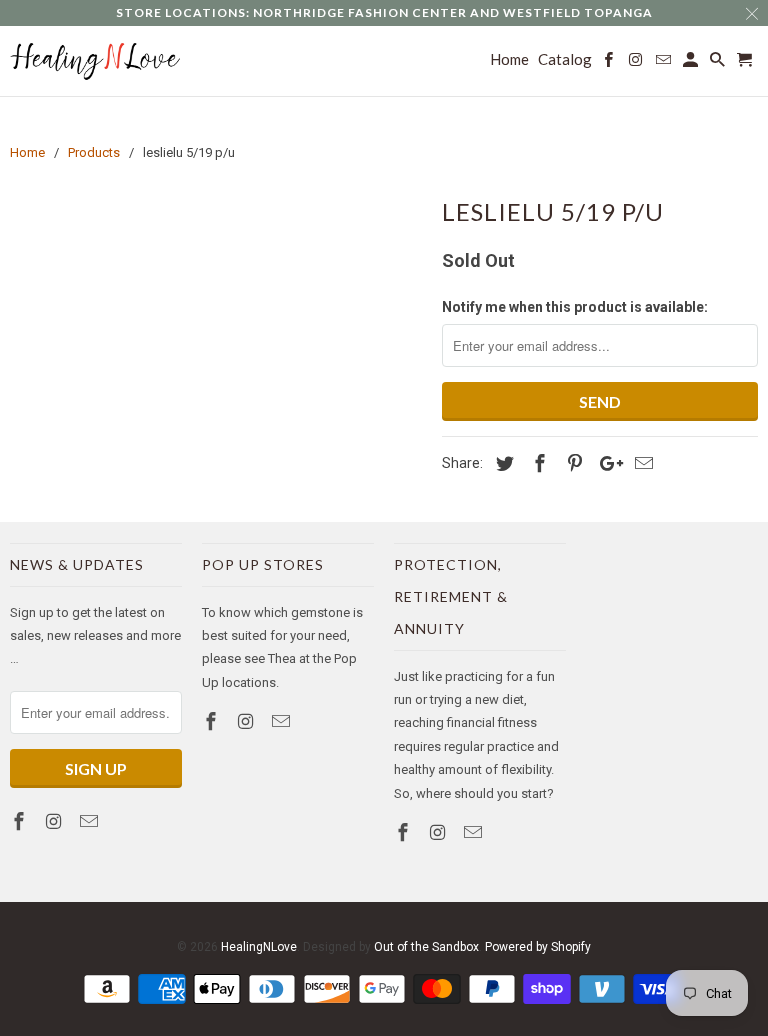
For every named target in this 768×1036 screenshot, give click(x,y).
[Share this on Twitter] (502, 463)
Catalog (565, 59)
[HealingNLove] (96, 61)
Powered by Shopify (538, 947)
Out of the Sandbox (426, 947)
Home (509, 59)
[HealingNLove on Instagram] (56, 821)
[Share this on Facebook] (537, 463)
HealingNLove (259, 947)
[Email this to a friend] (641, 463)
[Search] (719, 63)
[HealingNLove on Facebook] (21, 821)
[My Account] (692, 63)
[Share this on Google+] (606, 463)
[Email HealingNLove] (91, 821)
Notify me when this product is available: (575, 307)
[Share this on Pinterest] (572, 463)
